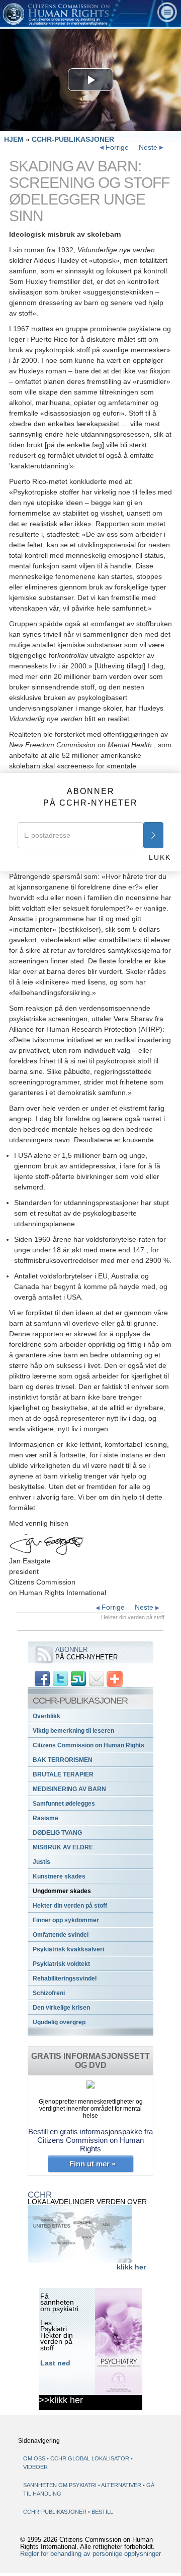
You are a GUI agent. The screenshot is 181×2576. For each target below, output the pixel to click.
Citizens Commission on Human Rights (88, 1745)
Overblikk (47, 1716)
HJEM (14, 139)
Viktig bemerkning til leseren (73, 1731)
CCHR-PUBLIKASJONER (73, 139)
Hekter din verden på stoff (70, 1906)
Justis (41, 1862)
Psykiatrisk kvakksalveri (68, 1949)
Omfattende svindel (61, 1935)
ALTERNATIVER (122, 2485)
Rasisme (46, 1818)
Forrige (116, 147)
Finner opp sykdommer (66, 1920)
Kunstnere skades (59, 1876)
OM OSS (34, 2458)
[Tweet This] (60, 1678)
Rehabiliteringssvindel (65, 1978)
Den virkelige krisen (61, 2008)
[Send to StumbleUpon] (78, 1678)
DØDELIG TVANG (57, 1833)
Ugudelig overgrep (59, 2022)
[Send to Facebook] (42, 1678)
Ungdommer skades (62, 1891)
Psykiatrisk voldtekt (61, 1964)
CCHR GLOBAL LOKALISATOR (90, 2458)
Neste (149, 147)
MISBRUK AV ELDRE (63, 1847)
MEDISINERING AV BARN (69, 1789)
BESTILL (102, 2512)
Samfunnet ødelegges (64, 1804)
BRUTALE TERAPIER (63, 1774)
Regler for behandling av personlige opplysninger (90, 2554)
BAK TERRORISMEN (63, 1760)
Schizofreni (49, 1993)
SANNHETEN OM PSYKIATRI (61, 2485)
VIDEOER (35, 2467)
